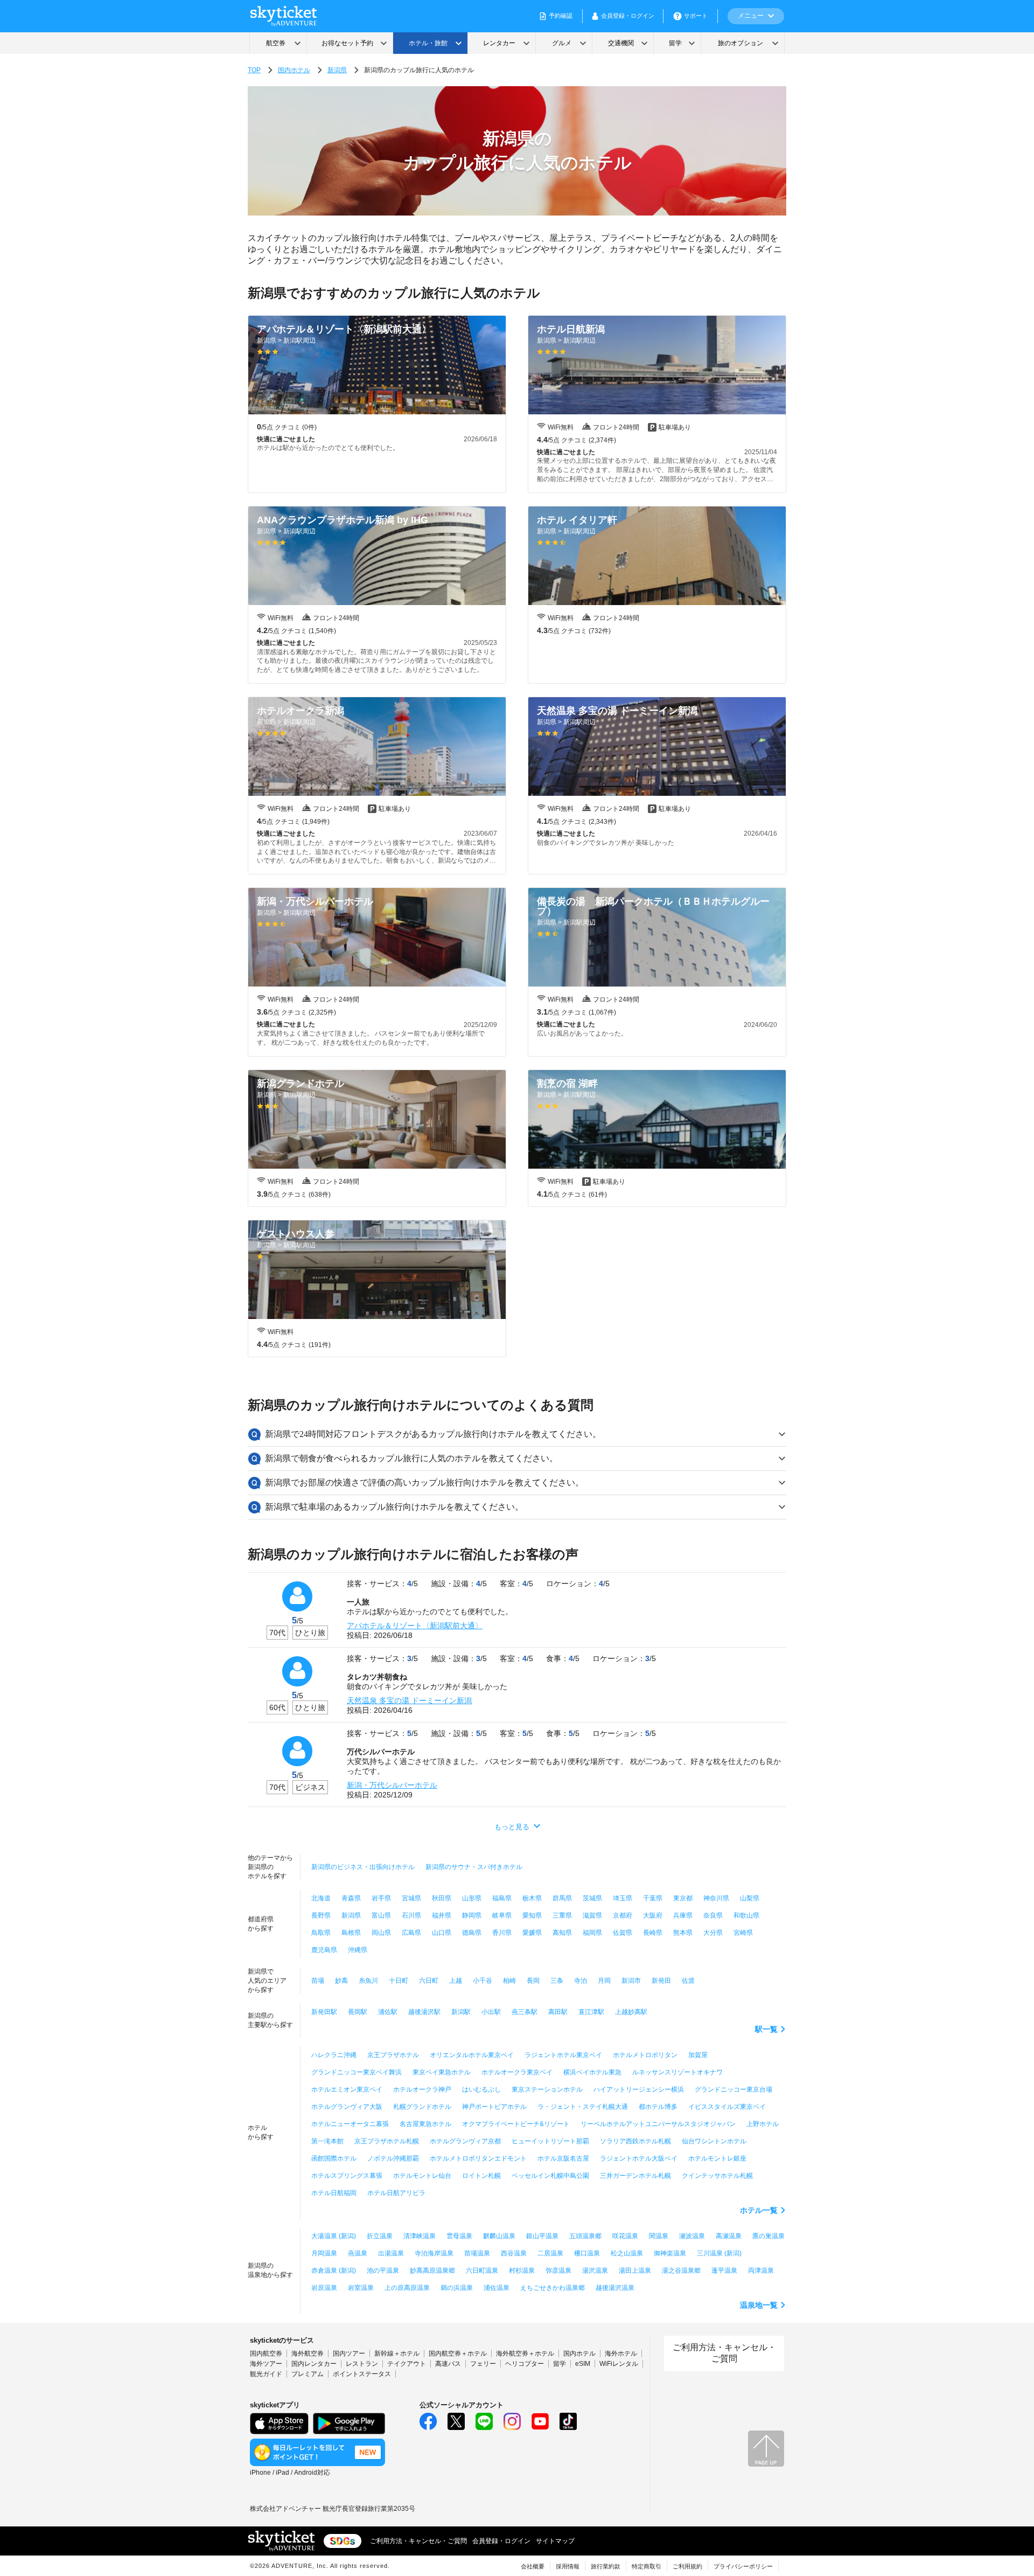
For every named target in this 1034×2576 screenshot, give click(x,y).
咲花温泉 (625, 2236)
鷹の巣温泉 (768, 2236)
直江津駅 (591, 2012)
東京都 (683, 1898)
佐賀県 (623, 1933)
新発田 (661, 1981)
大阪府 (653, 1915)
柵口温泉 (587, 2253)
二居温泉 (550, 2253)
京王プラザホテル (393, 2055)
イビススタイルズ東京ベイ (727, 2107)
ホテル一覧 (759, 2210)
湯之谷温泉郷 (681, 2271)
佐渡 (688, 1981)
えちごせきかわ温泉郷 (553, 2288)
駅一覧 (766, 2029)
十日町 (399, 1981)
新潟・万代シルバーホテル (392, 1785)
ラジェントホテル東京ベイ (563, 2055)
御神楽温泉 (670, 2253)
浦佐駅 (388, 2012)
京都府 (623, 1915)
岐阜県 (502, 1915)
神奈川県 (716, 1898)
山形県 (472, 1898)
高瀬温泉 (729, 2236)
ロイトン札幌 (481, 2176)
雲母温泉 (459, 2236)
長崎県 (653, 1933)
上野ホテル (763, 2124)
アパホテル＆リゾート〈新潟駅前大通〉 (415, 1626)
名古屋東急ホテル (425, 2124)
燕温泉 (358, 2253)
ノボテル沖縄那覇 (393, 2158)
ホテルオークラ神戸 (422, 2089)
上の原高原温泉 (407, 2288)
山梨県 (750, 1898)
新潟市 (631, 1981)
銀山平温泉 (542, 2236)
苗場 (318, 1981)
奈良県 (713, 1915)
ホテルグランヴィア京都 (465, 2141)
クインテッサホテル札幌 (717, 2176)
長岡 (533, 1981)
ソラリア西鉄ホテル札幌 (635, 2141)
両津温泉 (761, 2271)
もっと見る (512, 1827)
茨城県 (592, 1898)
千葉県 (653, 1898)
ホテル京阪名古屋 (563, 2158)
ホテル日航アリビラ (396, 2193)
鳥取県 (321, 1933)
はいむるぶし (481, 2089)
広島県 (411, 1933)
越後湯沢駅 (424, 2012)
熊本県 (683, 1933)
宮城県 (411, 1898)
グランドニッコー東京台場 (733, 2089)
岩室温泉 (361, 2288)
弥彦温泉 (558, 2271)
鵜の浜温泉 (457, 2288)
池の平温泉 (383, 2271)
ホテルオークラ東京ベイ (517, 2072)
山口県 (442, 1933)
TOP (254, 70)
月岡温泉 (324, 2253)
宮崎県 (743, 1933)
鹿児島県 (324, 1950)
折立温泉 (380, 2236)
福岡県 (592, 1933)
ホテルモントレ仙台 (422, 2176)
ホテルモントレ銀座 (717, 2158)
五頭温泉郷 (585, 2236)
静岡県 (472, 1915)
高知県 (562, 1933)
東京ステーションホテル (547, 2089)
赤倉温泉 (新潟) (334, 2271)
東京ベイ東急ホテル (442, 2072)
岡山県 (381, 1933)
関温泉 (659, 2236)
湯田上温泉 (635, 2271)
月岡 (604, 1981)
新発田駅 (324, 2012)
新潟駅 (461, 2012)
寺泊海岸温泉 (434, 2253)
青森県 (351, 1898)
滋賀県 (592, 1915)
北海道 (321, 1898)
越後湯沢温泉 (615, 2288)
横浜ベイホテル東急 (592, 2072)
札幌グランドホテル (422, 2107)
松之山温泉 (627, 2253)
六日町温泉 (482, 2271)
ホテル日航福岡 (334, 2193)
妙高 (341, 1981)
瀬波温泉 (692, 2236)
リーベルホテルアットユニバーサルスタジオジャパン (658, 2124)
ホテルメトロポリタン (645, 2055)
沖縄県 (358, 1950)
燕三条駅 (525, 2012)
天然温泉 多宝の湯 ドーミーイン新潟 (409, 1700)
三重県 (562, 1915)
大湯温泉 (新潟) (334, 2236)
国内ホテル (294, 70)
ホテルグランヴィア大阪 (347, 2107)
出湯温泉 (391, 2253)
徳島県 (472, 1933)
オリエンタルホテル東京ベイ (472, 2055)
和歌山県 (746, 1915)
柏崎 (509, 1981)
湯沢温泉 (595, 2271)
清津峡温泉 (420, 2236)
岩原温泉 (324, 2288)
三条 (557, 1981)
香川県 (502, 1933)
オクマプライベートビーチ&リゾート (516, 2124)
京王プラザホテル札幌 (387, 2141)
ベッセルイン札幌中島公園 (550, 2176)
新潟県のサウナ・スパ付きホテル (474, 1867)
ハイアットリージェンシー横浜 (639, 2089)
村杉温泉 (522, 2271)
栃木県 (532, 1898)
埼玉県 (623, 1898)
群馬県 (562, 1898)
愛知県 (532, 1915)
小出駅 (491, 2012)
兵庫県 (683, 1915)
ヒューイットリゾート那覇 (550, 2141)
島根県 (351, 1933)
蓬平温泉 (724, 2271)
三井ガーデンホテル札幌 (635, 2176)
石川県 (411, 1915)
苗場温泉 (477, 2253)
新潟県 (337, 70)
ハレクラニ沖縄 (334, 2055)
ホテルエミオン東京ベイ (347, 2089)
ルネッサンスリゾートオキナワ (677, 2072)
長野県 (321, 1915)
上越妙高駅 (631, 2012)
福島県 (502, 1898)
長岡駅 (358, 2012)
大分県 (713, 1933)
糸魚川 (368, 1981)
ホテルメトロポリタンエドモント (478, 2158)
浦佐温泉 (497, 2288)
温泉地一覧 (759, 2305)
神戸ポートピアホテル (494, 2107)
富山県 (381, 1915)
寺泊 (581, 1981)
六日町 (429, 1981)
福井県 (442, 1915)
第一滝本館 (327, 2141)
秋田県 (442, 1898)
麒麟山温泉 (499, 2236)
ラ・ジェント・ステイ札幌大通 (583, 2107)
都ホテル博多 (658, 2107)
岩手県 (381, 1898)
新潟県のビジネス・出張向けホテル (363, 1867)
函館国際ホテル (334, 2158)
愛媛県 (532, 1933)
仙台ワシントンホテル (714, 2141)
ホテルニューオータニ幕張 (350, 2124)
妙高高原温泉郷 (432, 2271)
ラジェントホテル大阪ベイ (639, 2158)
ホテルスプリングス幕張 (347, 2176)
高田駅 (558, 2012)
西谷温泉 (514, 2253)
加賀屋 (698, 2055)
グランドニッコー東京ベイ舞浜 (357, 2072)
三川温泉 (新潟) (719, 2253)
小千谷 (483, 1981)
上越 (456, 1981)
